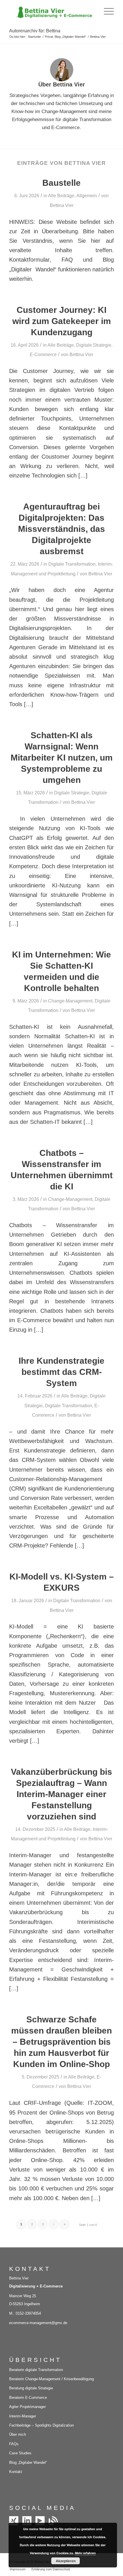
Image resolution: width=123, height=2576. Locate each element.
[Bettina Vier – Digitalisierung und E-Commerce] (51, 11)
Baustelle (61, 183)
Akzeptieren (66, 2561)
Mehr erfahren (85, 2553)
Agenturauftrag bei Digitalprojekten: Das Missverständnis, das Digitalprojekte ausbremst (61, 529)
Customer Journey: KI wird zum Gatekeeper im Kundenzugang (62, 321)
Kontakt (16, 2472)
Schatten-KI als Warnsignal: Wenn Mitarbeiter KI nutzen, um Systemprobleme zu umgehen (62, 758)
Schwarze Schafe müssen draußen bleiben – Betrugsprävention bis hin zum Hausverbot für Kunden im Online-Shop (61, 2042)
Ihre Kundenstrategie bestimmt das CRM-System (61, 1372)
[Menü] (106, 11)
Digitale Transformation (72, 564)
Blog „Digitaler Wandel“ (28, 2463)
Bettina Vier (62, 205)
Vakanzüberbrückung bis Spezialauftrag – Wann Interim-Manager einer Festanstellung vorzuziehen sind (61, 1794)
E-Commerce (43, 355)
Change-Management (70, 1001)
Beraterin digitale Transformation (36, 2370)
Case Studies (20, 2453)
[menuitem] (106, 11)
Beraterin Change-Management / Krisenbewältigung (51, 2379)
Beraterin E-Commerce (28, 2398)
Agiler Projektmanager (27, 2407)
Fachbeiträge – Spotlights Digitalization (41, 2425)
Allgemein (87, 196)
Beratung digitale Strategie (31, 2388)
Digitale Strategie (94, 345)
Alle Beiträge (61, 196)
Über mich (18, 2434)
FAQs (14, 2444)
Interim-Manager (23, 2416)
